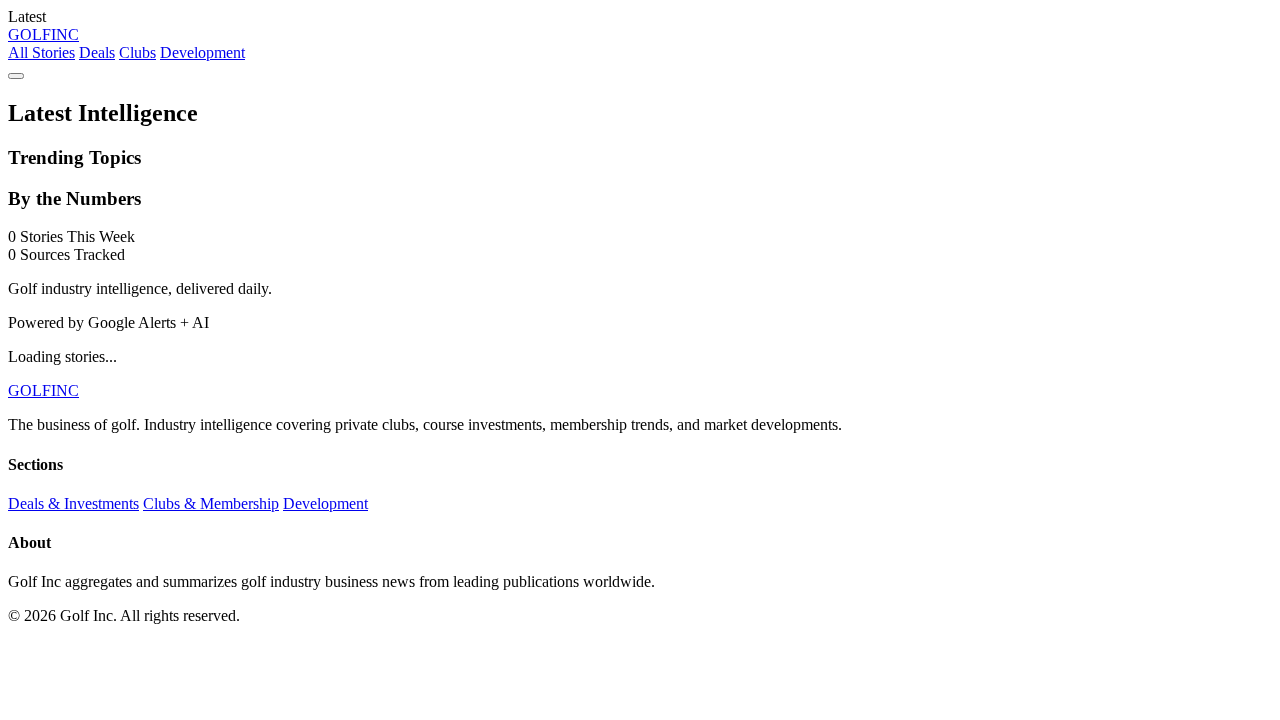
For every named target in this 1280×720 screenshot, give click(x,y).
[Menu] (16, 76)
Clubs (137, 52)
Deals (97, 52)
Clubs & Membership (211, 503)
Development (202, 52)
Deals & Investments (73, 503)
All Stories (41, 52)
